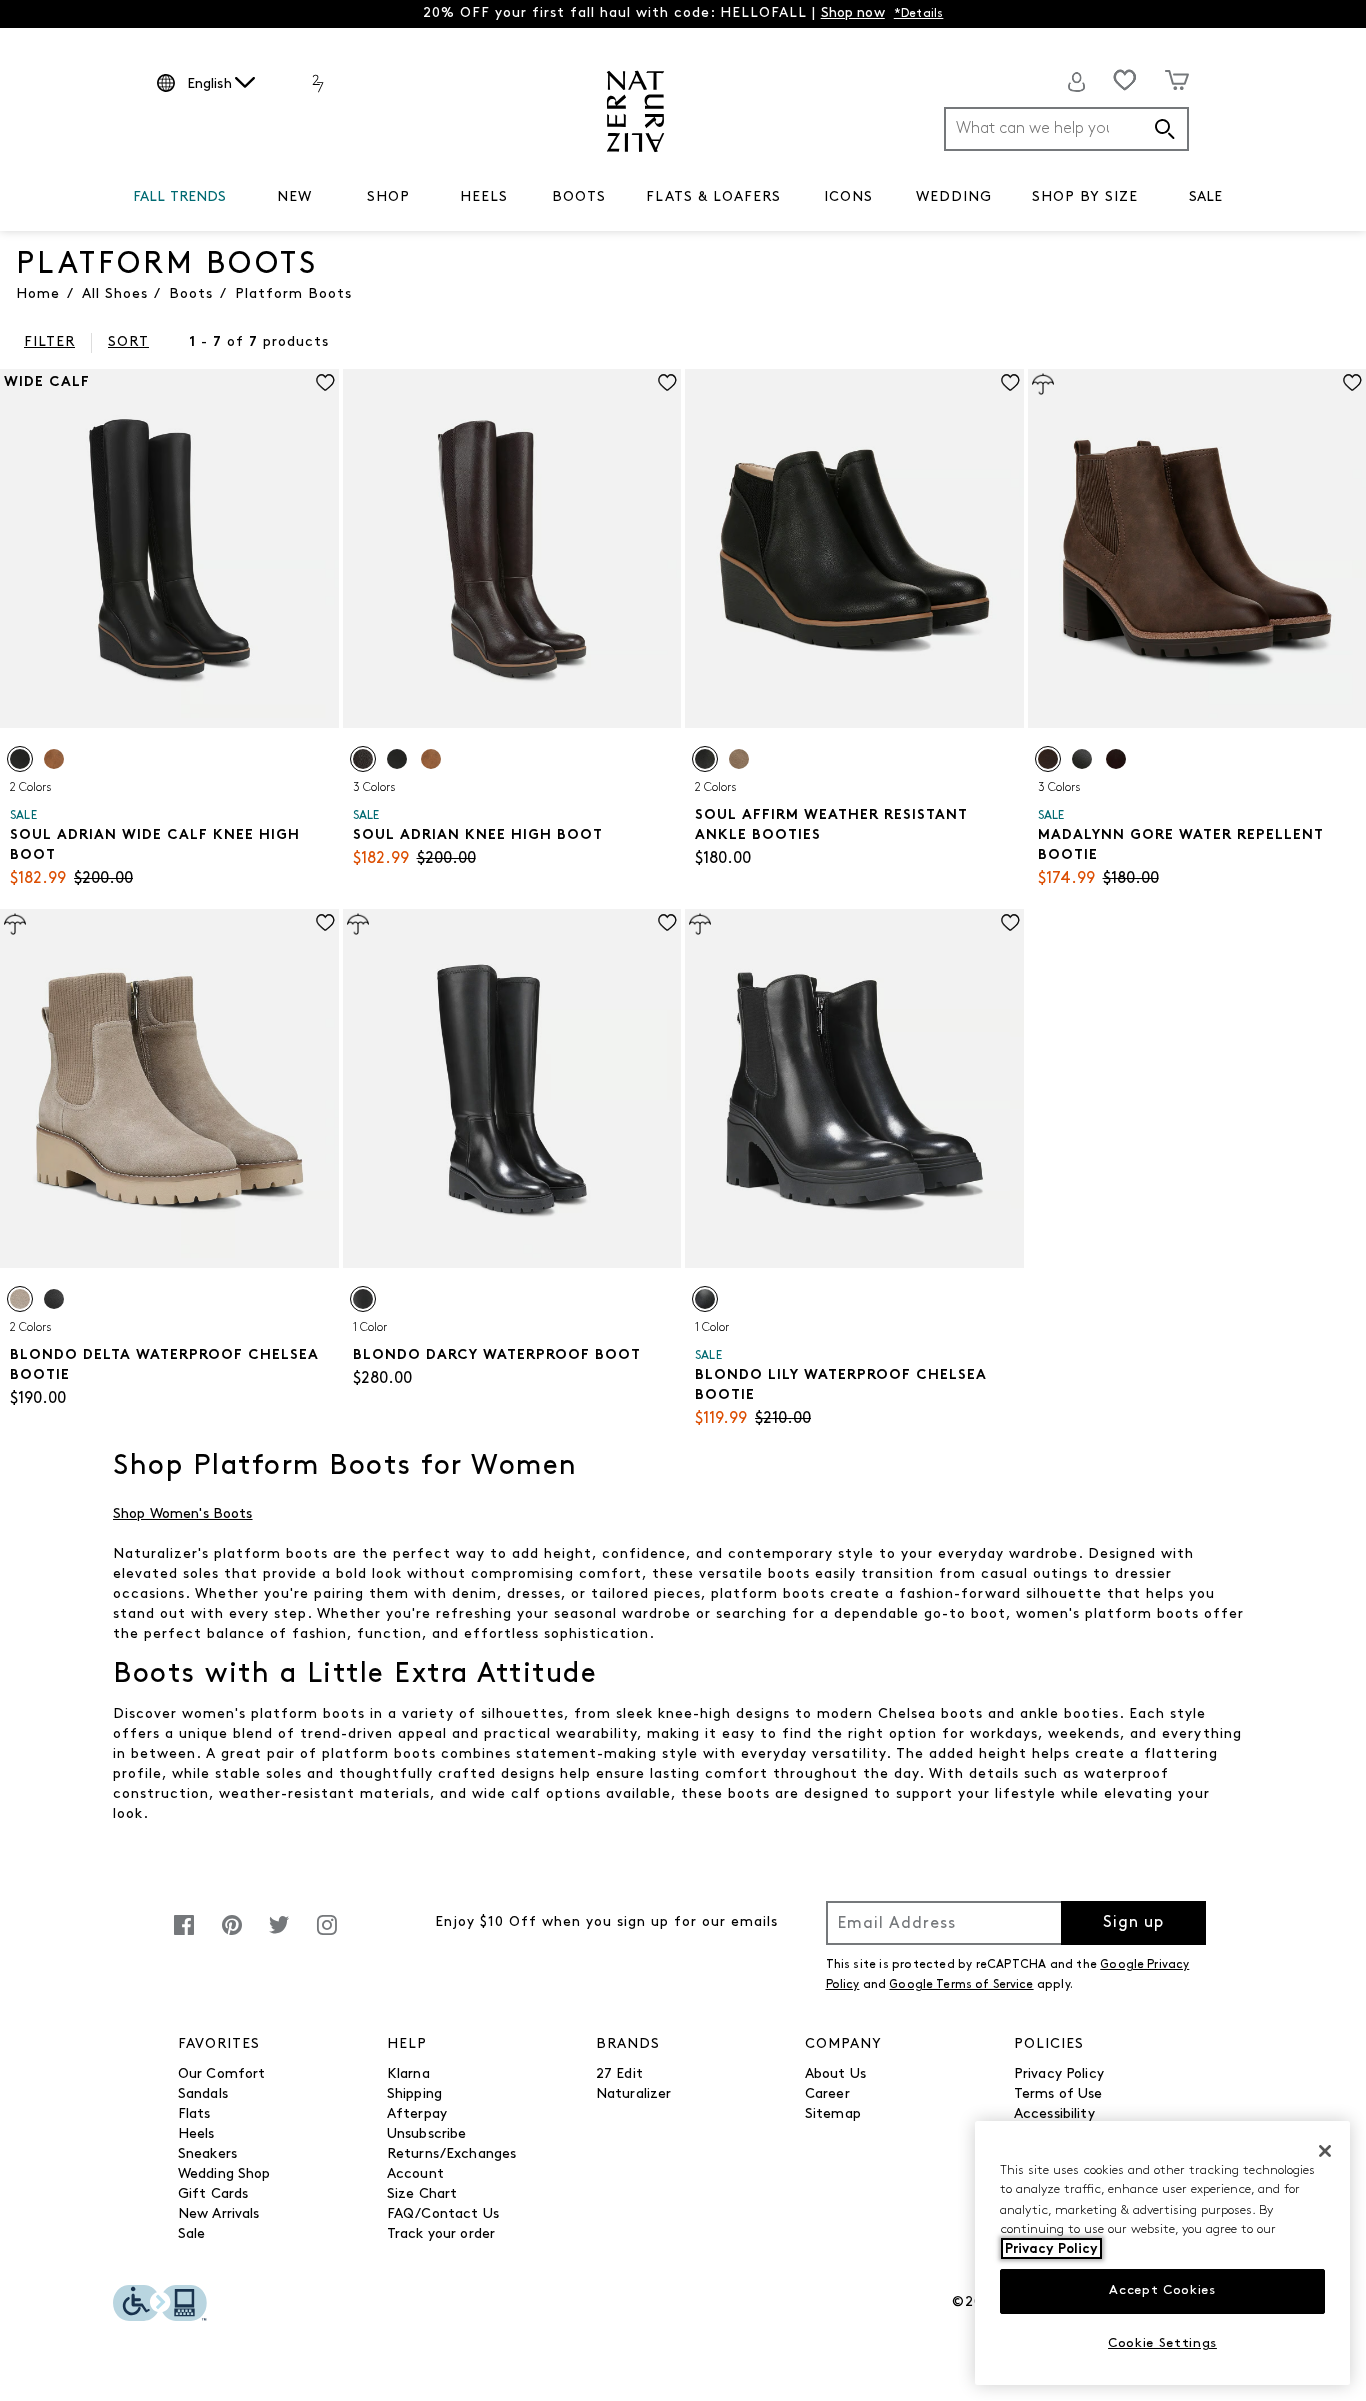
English (209, 84)
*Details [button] (919, 14)
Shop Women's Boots (183, 1514)
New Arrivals (219, 2214)
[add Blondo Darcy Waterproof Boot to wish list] (667, 922)
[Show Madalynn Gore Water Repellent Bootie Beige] (1048, 759)
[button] (237, 198)
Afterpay (417, 2114)
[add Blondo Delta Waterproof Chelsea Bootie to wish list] (325, 922)
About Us (835, 2074)
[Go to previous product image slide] (13, 529)
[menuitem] (180, 201)
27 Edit (619, 2074)
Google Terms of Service (961, 1985)
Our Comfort (222, 2074)
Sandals (203, 2094)
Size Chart (422, 2194)
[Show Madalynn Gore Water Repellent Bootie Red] (1116, 759)
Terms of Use (1058, 2094)
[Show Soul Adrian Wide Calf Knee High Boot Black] (20, 759)
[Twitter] (279, 1935)
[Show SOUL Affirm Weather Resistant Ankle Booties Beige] (739, 759)
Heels (196, 2134)
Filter (49, 342)
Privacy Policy (1059, 2074)
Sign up (1133, 1923)
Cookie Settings (1162, 2343)
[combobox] (1066, 129)
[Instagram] (327, 1935)
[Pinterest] (232, 1935)
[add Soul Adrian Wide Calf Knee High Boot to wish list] (325, 382)
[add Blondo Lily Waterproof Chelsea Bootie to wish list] (1010, 922)
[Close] (1325, 2151)
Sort (128, 342)
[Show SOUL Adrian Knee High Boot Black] (397, 759)
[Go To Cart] (1177, 80)
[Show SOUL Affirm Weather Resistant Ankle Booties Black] (705, 759)
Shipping (414, 2094)
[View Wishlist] (1125, 80)
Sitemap (833, 2114)
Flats (194, 2114)
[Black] (363, 1299)
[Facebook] (184, 1935)
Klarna (408, 2074)
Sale (192, 2234)
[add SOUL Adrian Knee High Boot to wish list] (667, 382)
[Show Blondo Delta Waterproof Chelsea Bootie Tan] (20, 1299)
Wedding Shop (224, 2174)
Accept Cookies (1162, 2290)
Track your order (441, 2234)
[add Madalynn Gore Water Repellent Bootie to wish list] (1352, 382)
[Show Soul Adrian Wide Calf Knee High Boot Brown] (54, 759)
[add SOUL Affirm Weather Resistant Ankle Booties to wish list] (1010, 382)
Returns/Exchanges (451, 2154)
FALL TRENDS (180, 197)
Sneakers (207, 2154)
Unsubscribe (427, 2134)
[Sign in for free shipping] (1077, 82)
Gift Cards (213, 2194)
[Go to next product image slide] (325, 529)
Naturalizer (634, 2094)
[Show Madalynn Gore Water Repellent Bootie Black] (1082, 759)
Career (827, 2094)
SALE (1206, 197)
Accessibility (1054, 2114)
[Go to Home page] (635, 111)
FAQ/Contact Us (443, 2214)
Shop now (853, 13)
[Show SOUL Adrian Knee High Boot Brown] (363, 759)
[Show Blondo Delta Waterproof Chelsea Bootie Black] (54, 1299)
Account (415, 2174)
